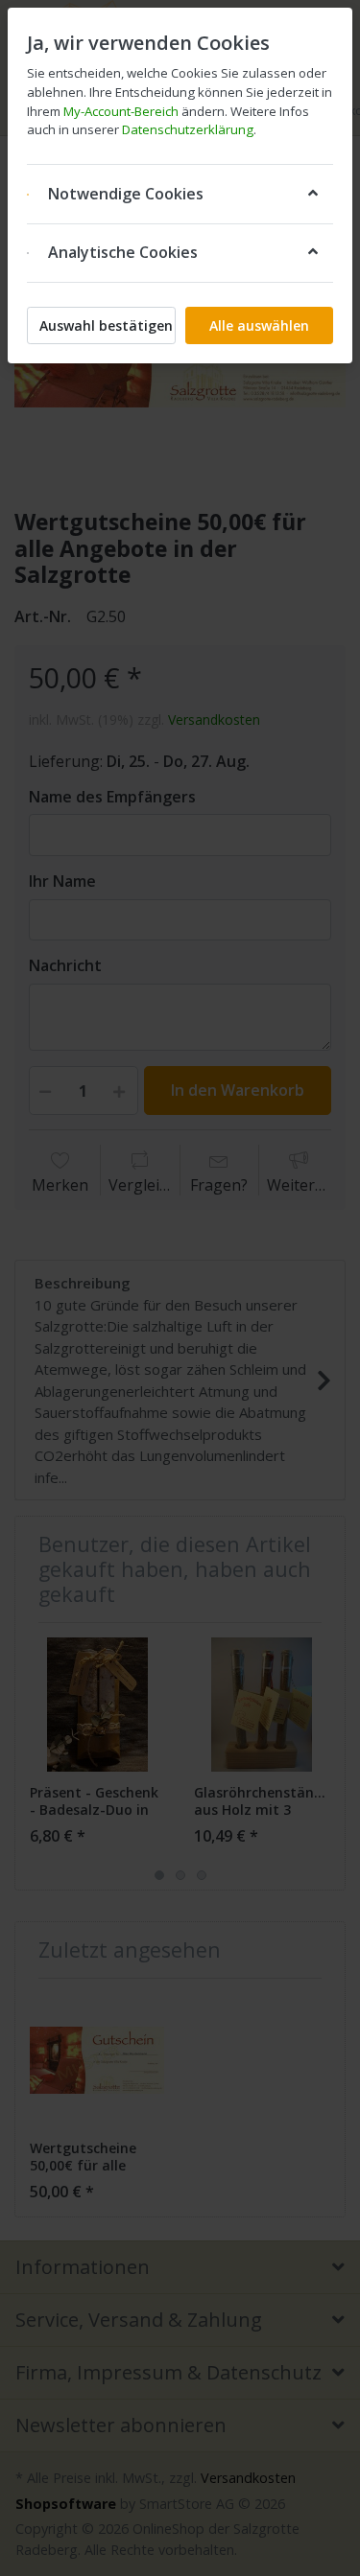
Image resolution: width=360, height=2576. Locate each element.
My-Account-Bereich (121, 111)
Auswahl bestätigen (106, 325)
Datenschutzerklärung (188, 129)
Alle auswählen (259, 325)
